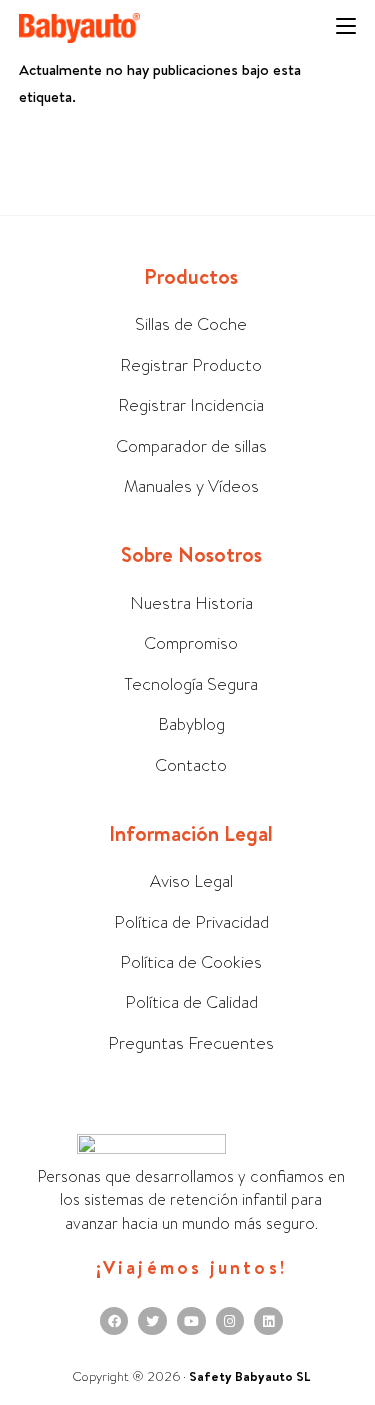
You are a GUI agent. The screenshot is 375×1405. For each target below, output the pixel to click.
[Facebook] (114, 1321)
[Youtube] (191, 1321)
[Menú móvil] (346, 27)
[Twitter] (152, 1321)
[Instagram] (230, 1321)
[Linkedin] (268, 1321)
